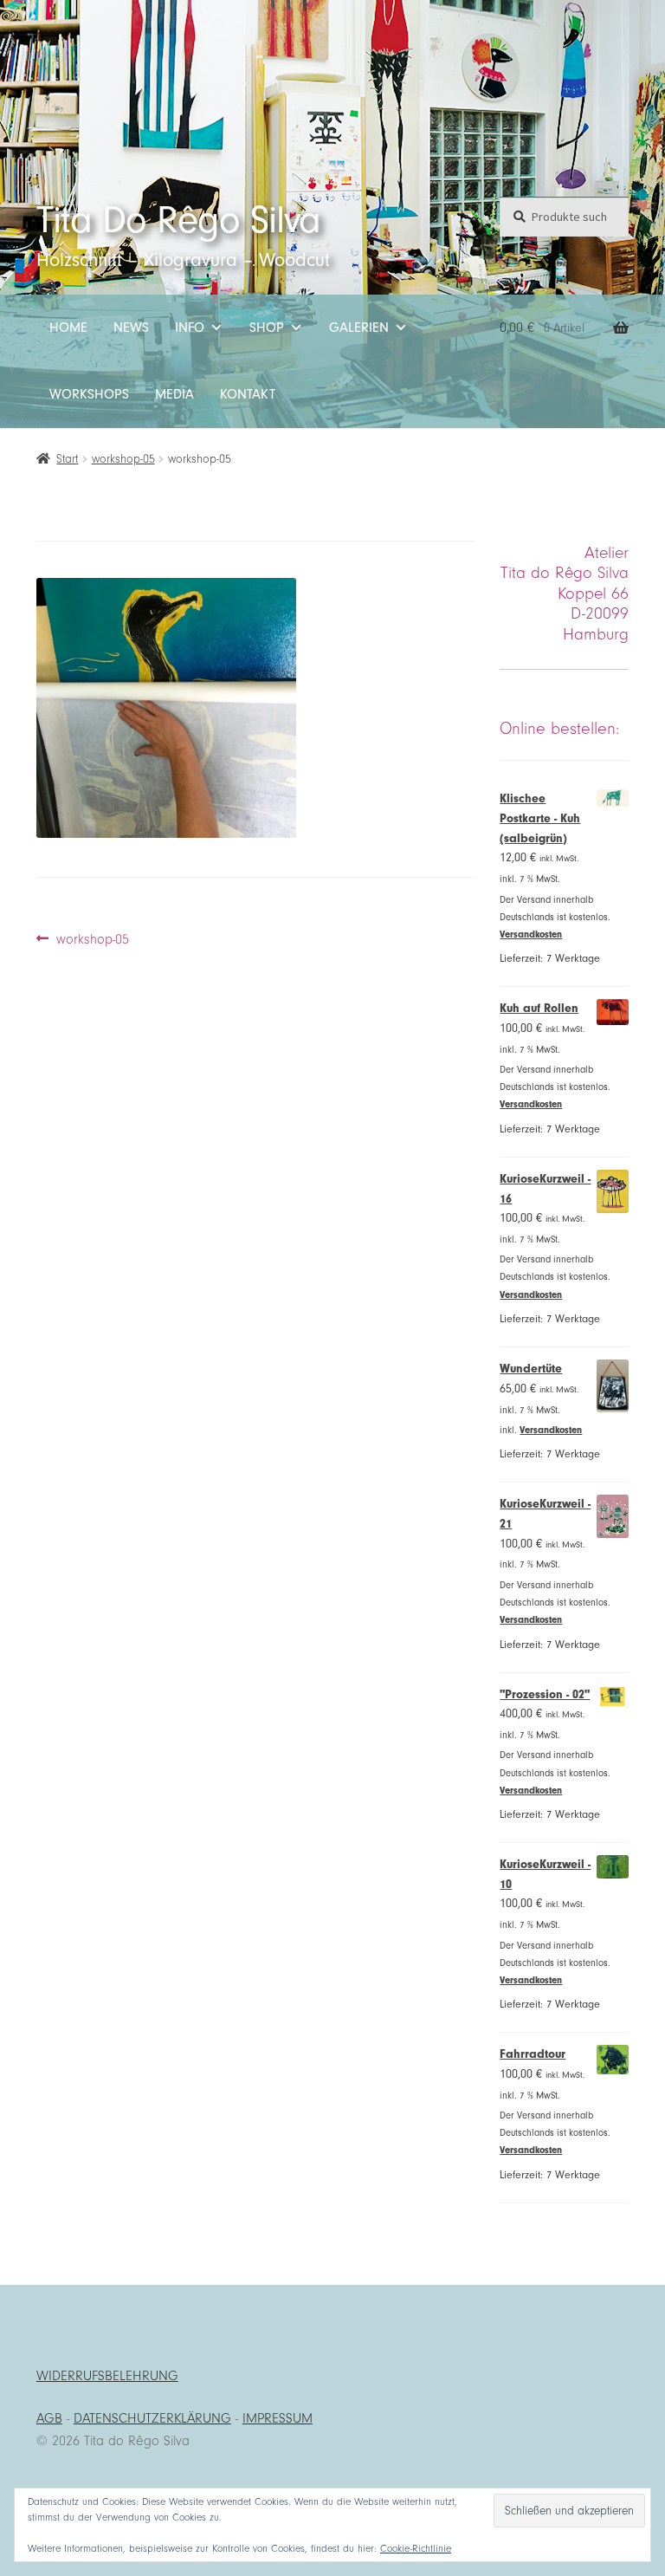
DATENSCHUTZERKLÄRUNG (152, 2418)
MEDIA (174, 394)
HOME (68, 328)
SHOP (267, 328)
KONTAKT (248, 394)
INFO (190, 328)
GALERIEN (359, 328)
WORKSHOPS (89, 394)
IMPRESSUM (278, 2418)
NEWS (131, 328)
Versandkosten (531, 934)
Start (67, 459)
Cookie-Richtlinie (416, 2548)
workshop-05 (123, 459)
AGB (49, 2418)
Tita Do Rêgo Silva (178, 220)
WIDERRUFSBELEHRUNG (107, 2376)
